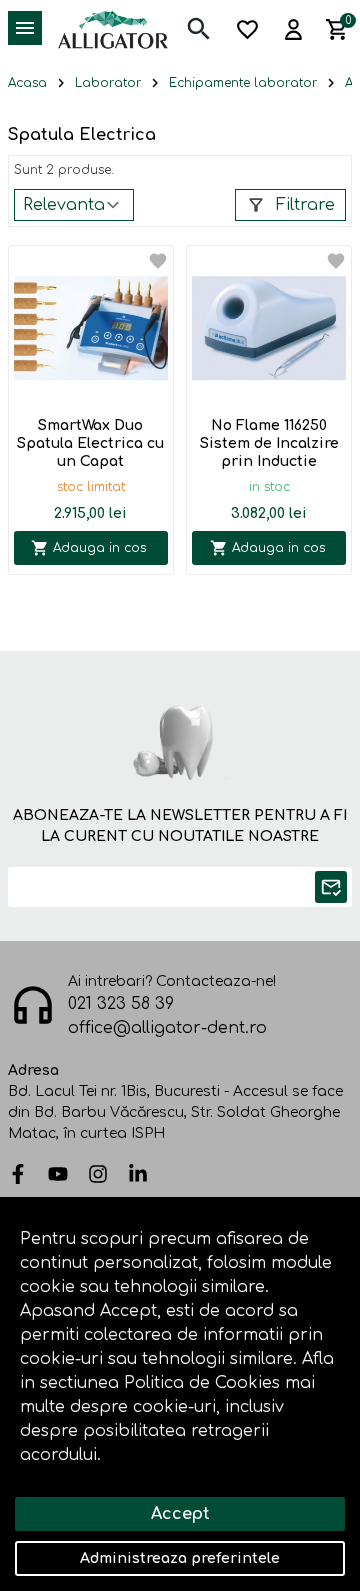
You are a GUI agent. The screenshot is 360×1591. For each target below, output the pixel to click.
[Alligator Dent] (113, 29)
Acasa (27, 83)
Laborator (108, 83)
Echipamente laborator (243, 83)
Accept (180, 1514)
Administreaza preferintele (180, 1558)
